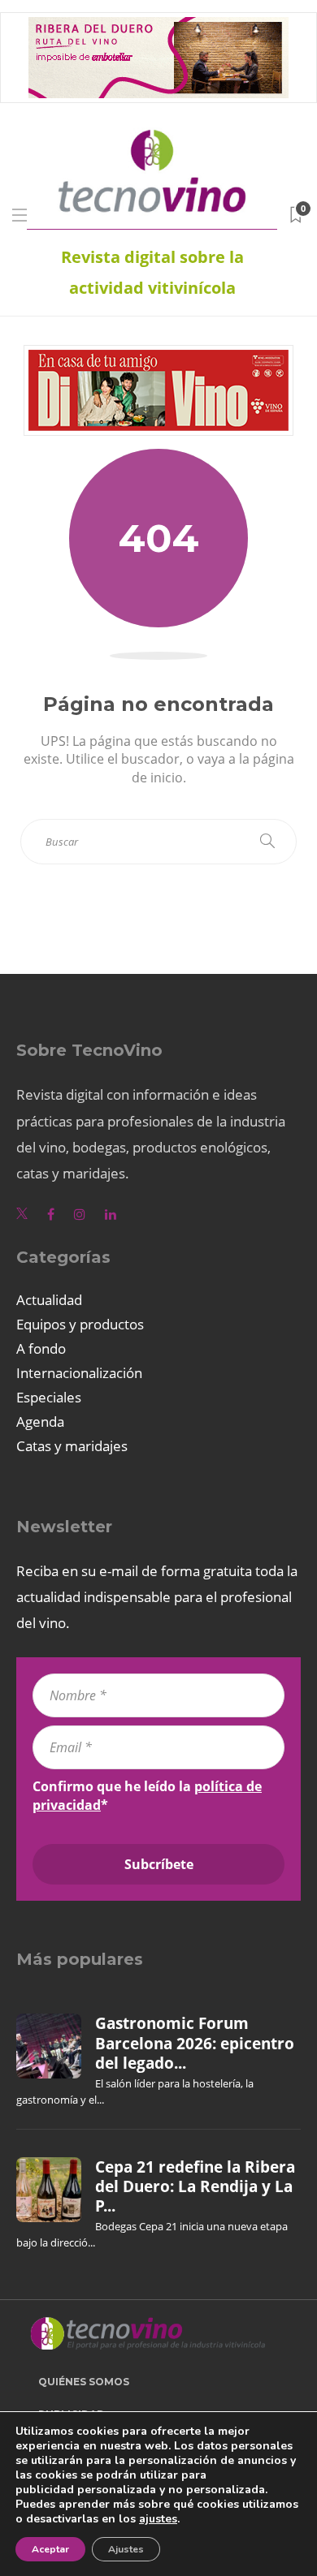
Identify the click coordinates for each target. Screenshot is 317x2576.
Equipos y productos (80, 1324)
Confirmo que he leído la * (147, 1795)
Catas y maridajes (72, 1446)
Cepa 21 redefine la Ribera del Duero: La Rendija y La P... (195, 2187)
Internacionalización (79, 1373)
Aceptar (50, 2549)
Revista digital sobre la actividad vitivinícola (152, 272)
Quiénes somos (84, 2382)
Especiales (49, 1397)
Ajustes (126, 2549)
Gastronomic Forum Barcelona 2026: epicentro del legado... (195, 2043)
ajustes (158, 2519)
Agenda (40, 1422)
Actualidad (49, 1300)
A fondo (41, 1348)
